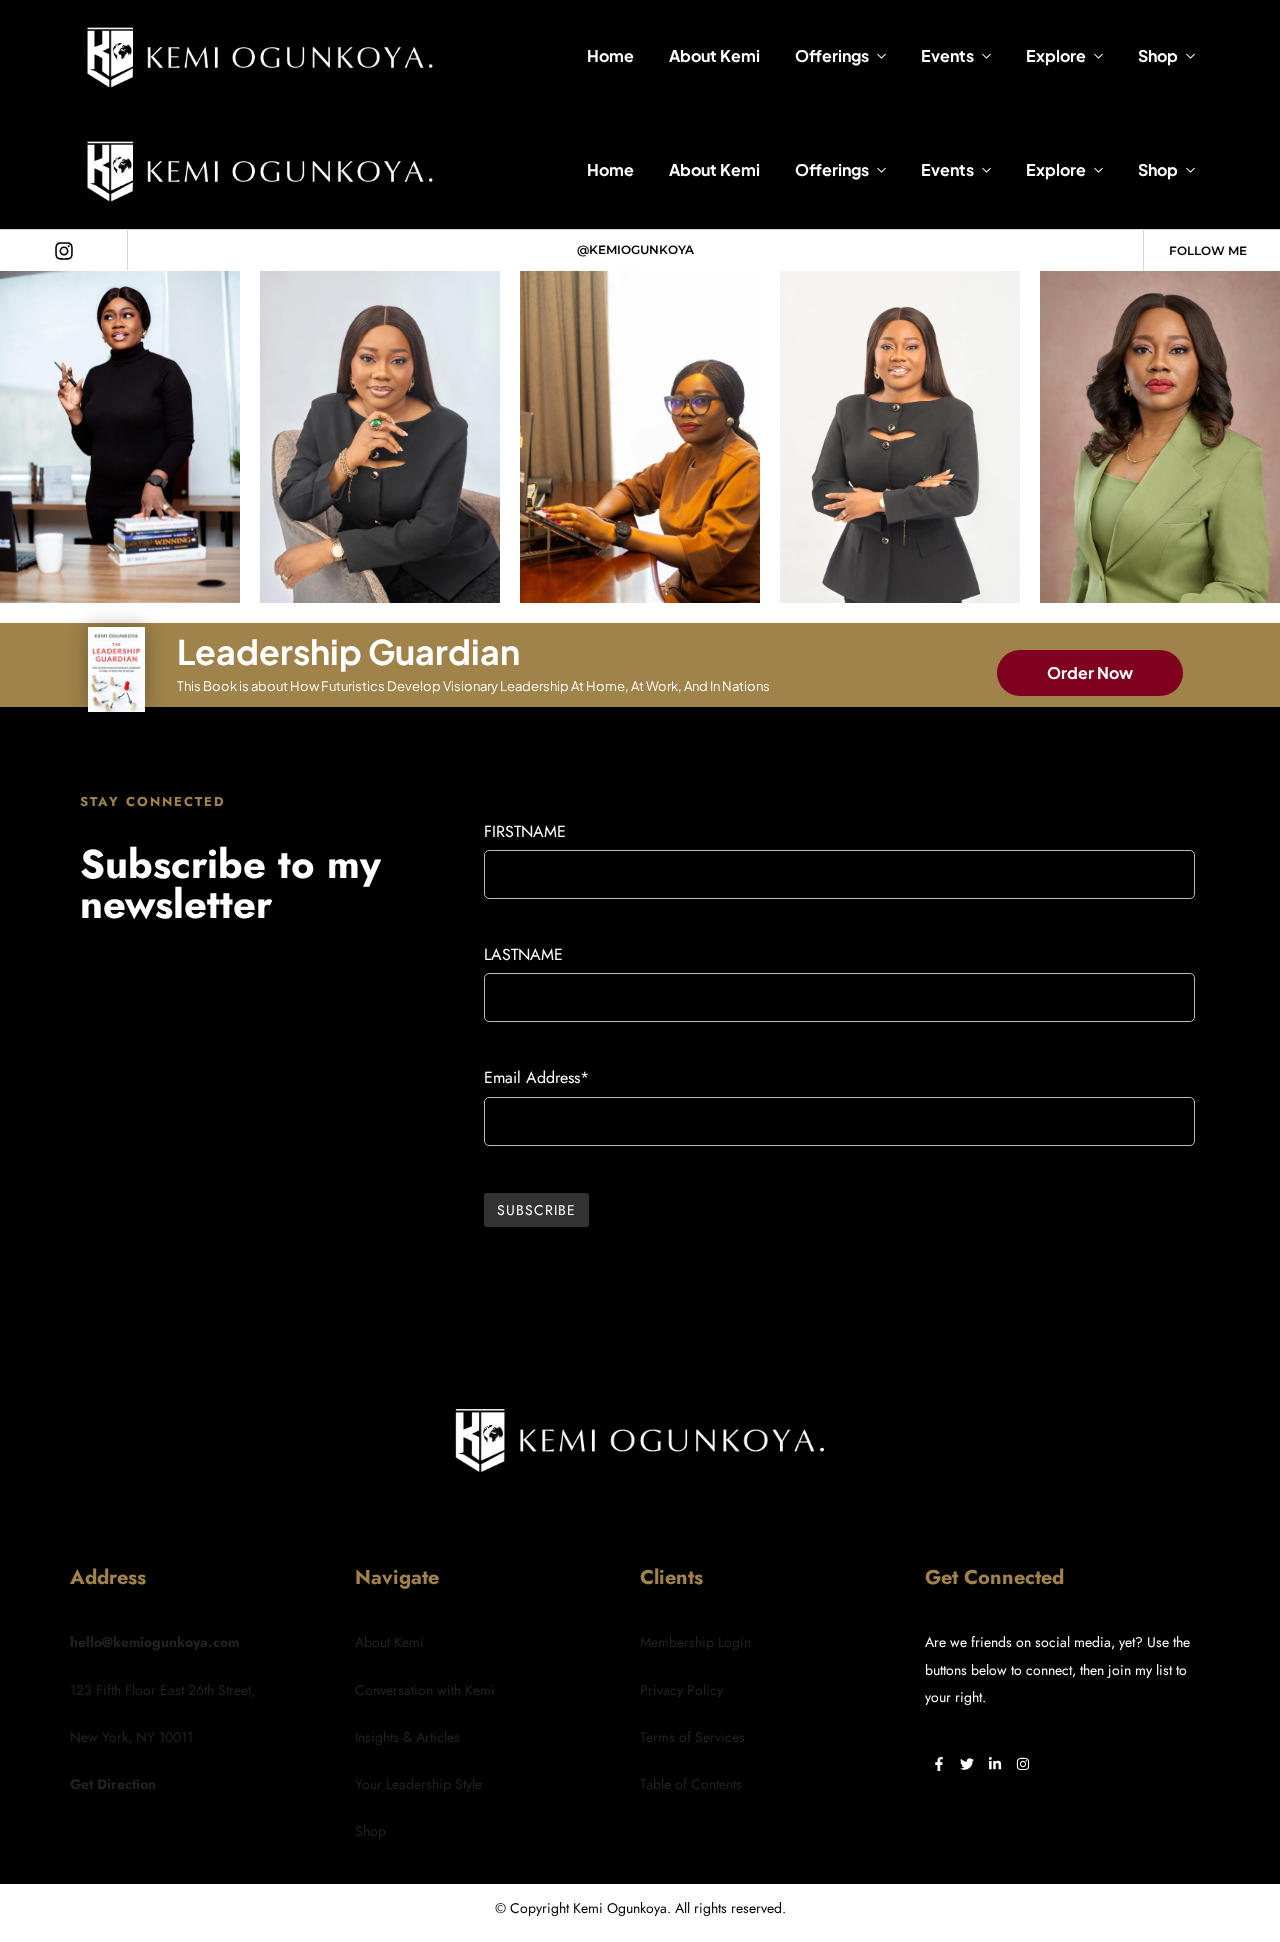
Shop (1158, 55)
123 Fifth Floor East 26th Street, (162, 1690)
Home (610, 55)
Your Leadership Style (418, 1784)
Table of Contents (691, 1784)
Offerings (832, 55)
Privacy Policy (681, 1690)
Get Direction (113, 1784)
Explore (1056, 55)
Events (947, 55)
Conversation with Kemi (425, 1690)
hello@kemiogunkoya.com (154, 1642)
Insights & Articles (407, 1737)
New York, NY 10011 (131, 1737)
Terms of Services (692, 1737)
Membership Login (695, 1642)
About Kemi (714, 55)
